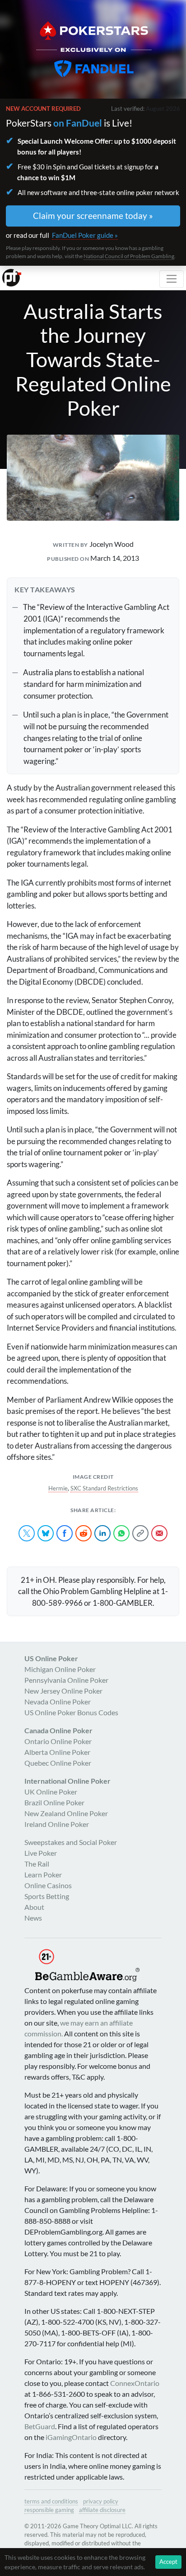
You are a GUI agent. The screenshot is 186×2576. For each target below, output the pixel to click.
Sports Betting (47, 1896)
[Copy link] (140, 1533)
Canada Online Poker (58, 1730)
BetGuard (40, 2426)
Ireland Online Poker (57, 1824)
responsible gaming (49, 2510)
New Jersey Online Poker (63, 1691)
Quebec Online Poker (58, 1763)
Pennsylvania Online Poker (66, 1680)
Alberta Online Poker (57, 1752)
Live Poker (41, 1853)
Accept (168, 2562)
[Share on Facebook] (65, 1533)
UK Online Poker (51, 1792)
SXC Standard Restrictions (104, 1488)
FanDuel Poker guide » (85, 235)
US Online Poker (51, 1658)
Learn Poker (43, 1874)
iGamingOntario (71, 2437)
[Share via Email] (159, 1533)
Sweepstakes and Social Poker (71, 1842)
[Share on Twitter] (27, 1533)
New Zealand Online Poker (66, 1813)
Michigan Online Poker (60, 1669)
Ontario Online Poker (58, 1741)
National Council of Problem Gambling (129, 256)
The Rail (37, 1864)
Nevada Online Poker (58, 1701)
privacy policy (101, 2501)
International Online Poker (67, 1781)
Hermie (58, 1488)
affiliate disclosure (102, 2510)
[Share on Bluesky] (46, 1533)
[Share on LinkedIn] (102, 1533)
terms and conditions (51, 2501)
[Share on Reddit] (84, 1533)
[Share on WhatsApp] (121, 1533)
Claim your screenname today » (93, 216)
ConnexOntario (135, 2383)
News (33, 1918)
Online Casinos (48, 1885)
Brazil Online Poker (54, 1802)
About (34, 1907)
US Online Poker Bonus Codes (71, 1712)
